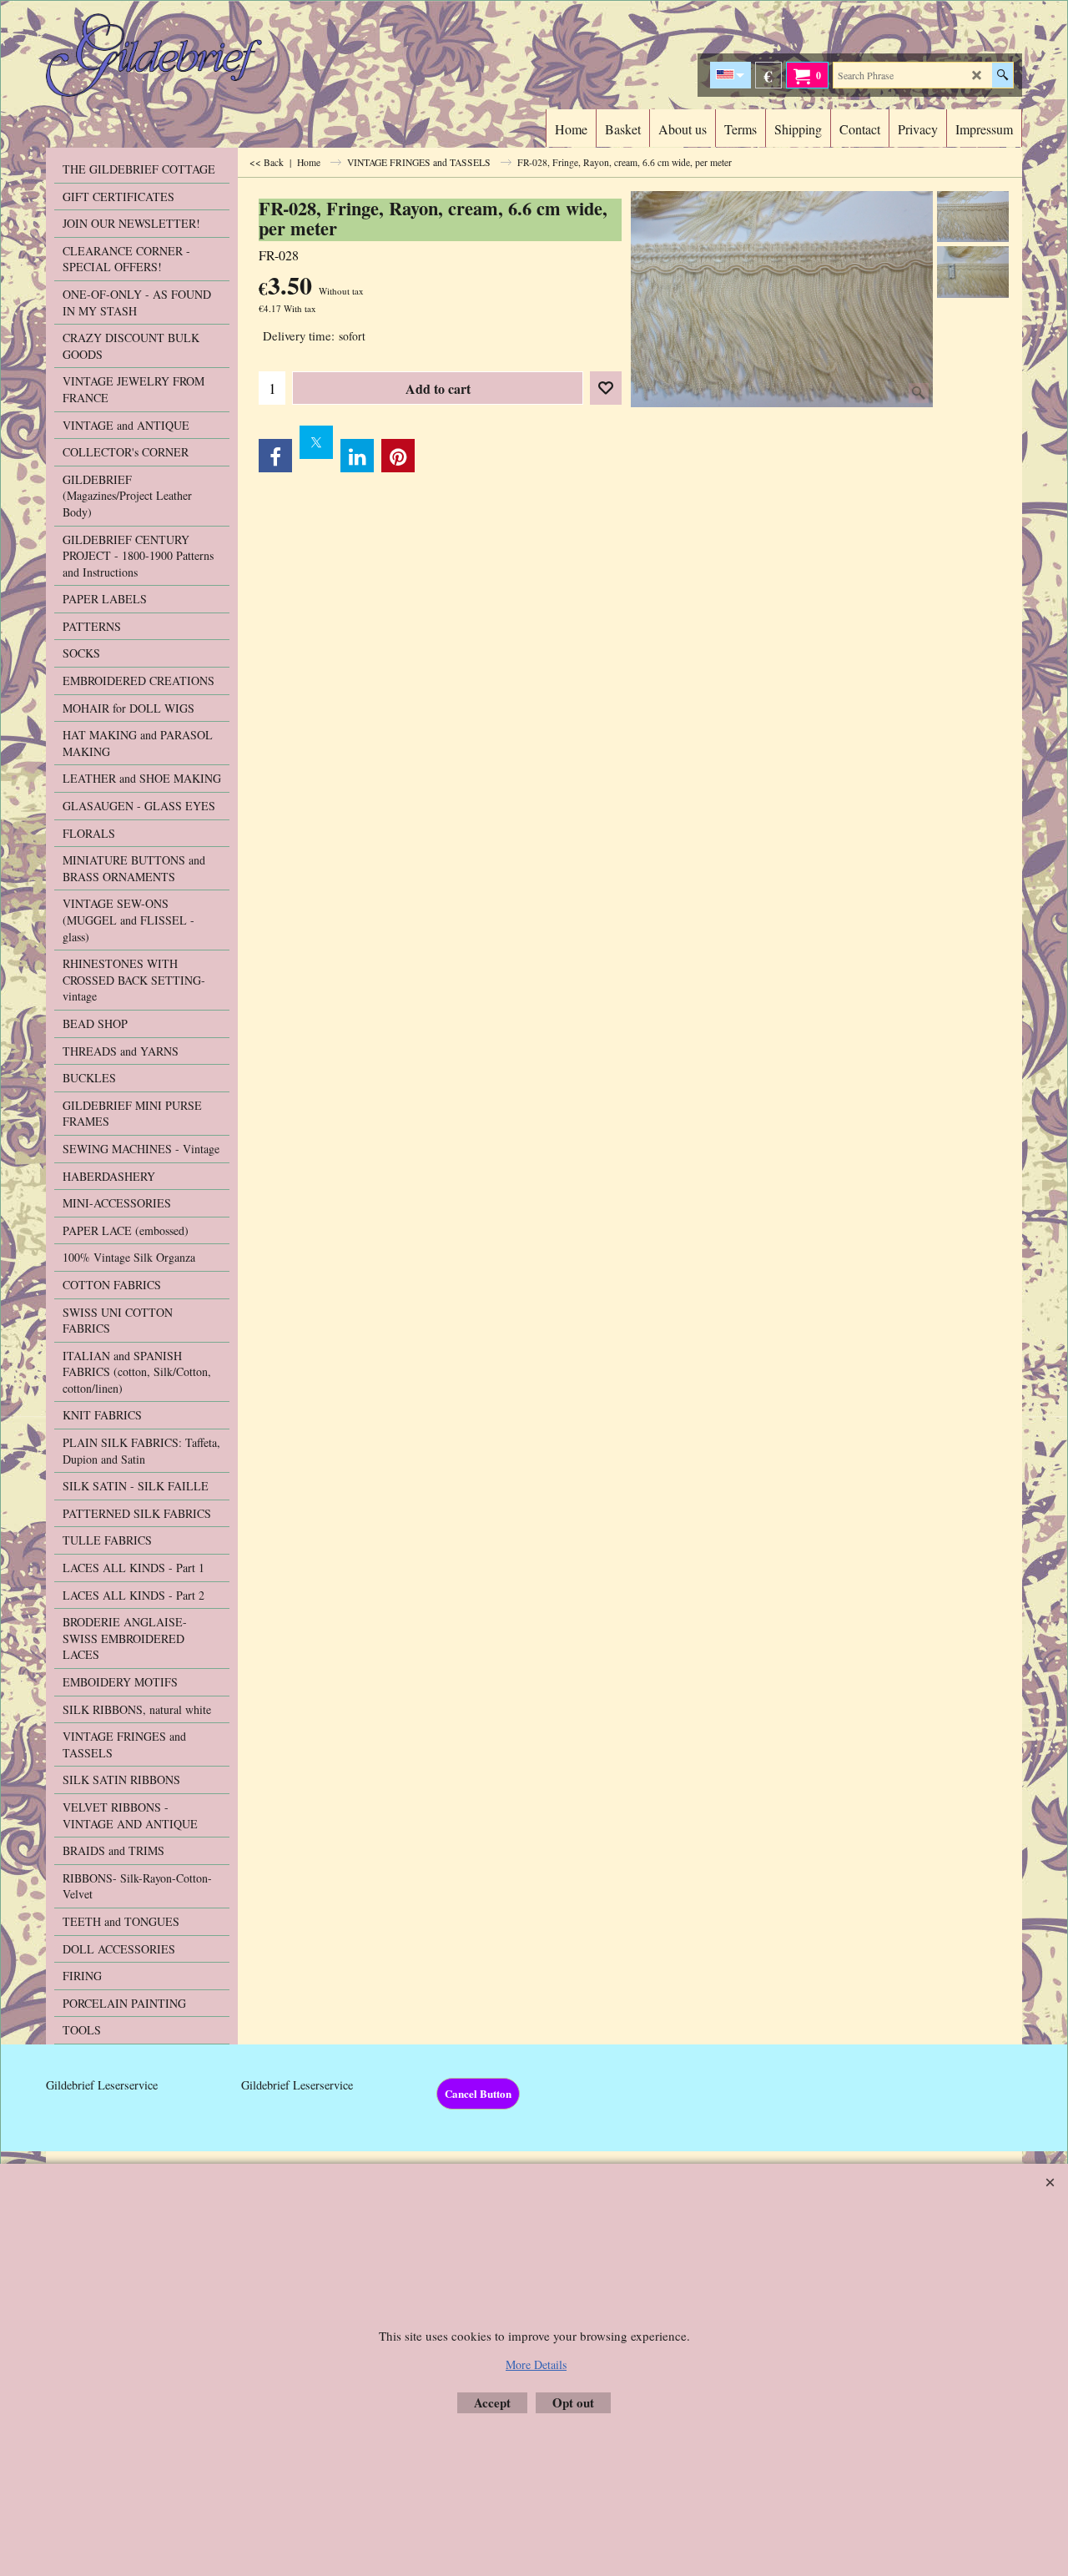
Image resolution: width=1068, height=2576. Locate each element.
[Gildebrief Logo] (192, 55)
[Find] (1003, 75)
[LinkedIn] (357, 456)
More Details (536, 2364)
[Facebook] (275, 456)
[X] (316, 442)
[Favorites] (606, 388)
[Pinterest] (398, 456)
